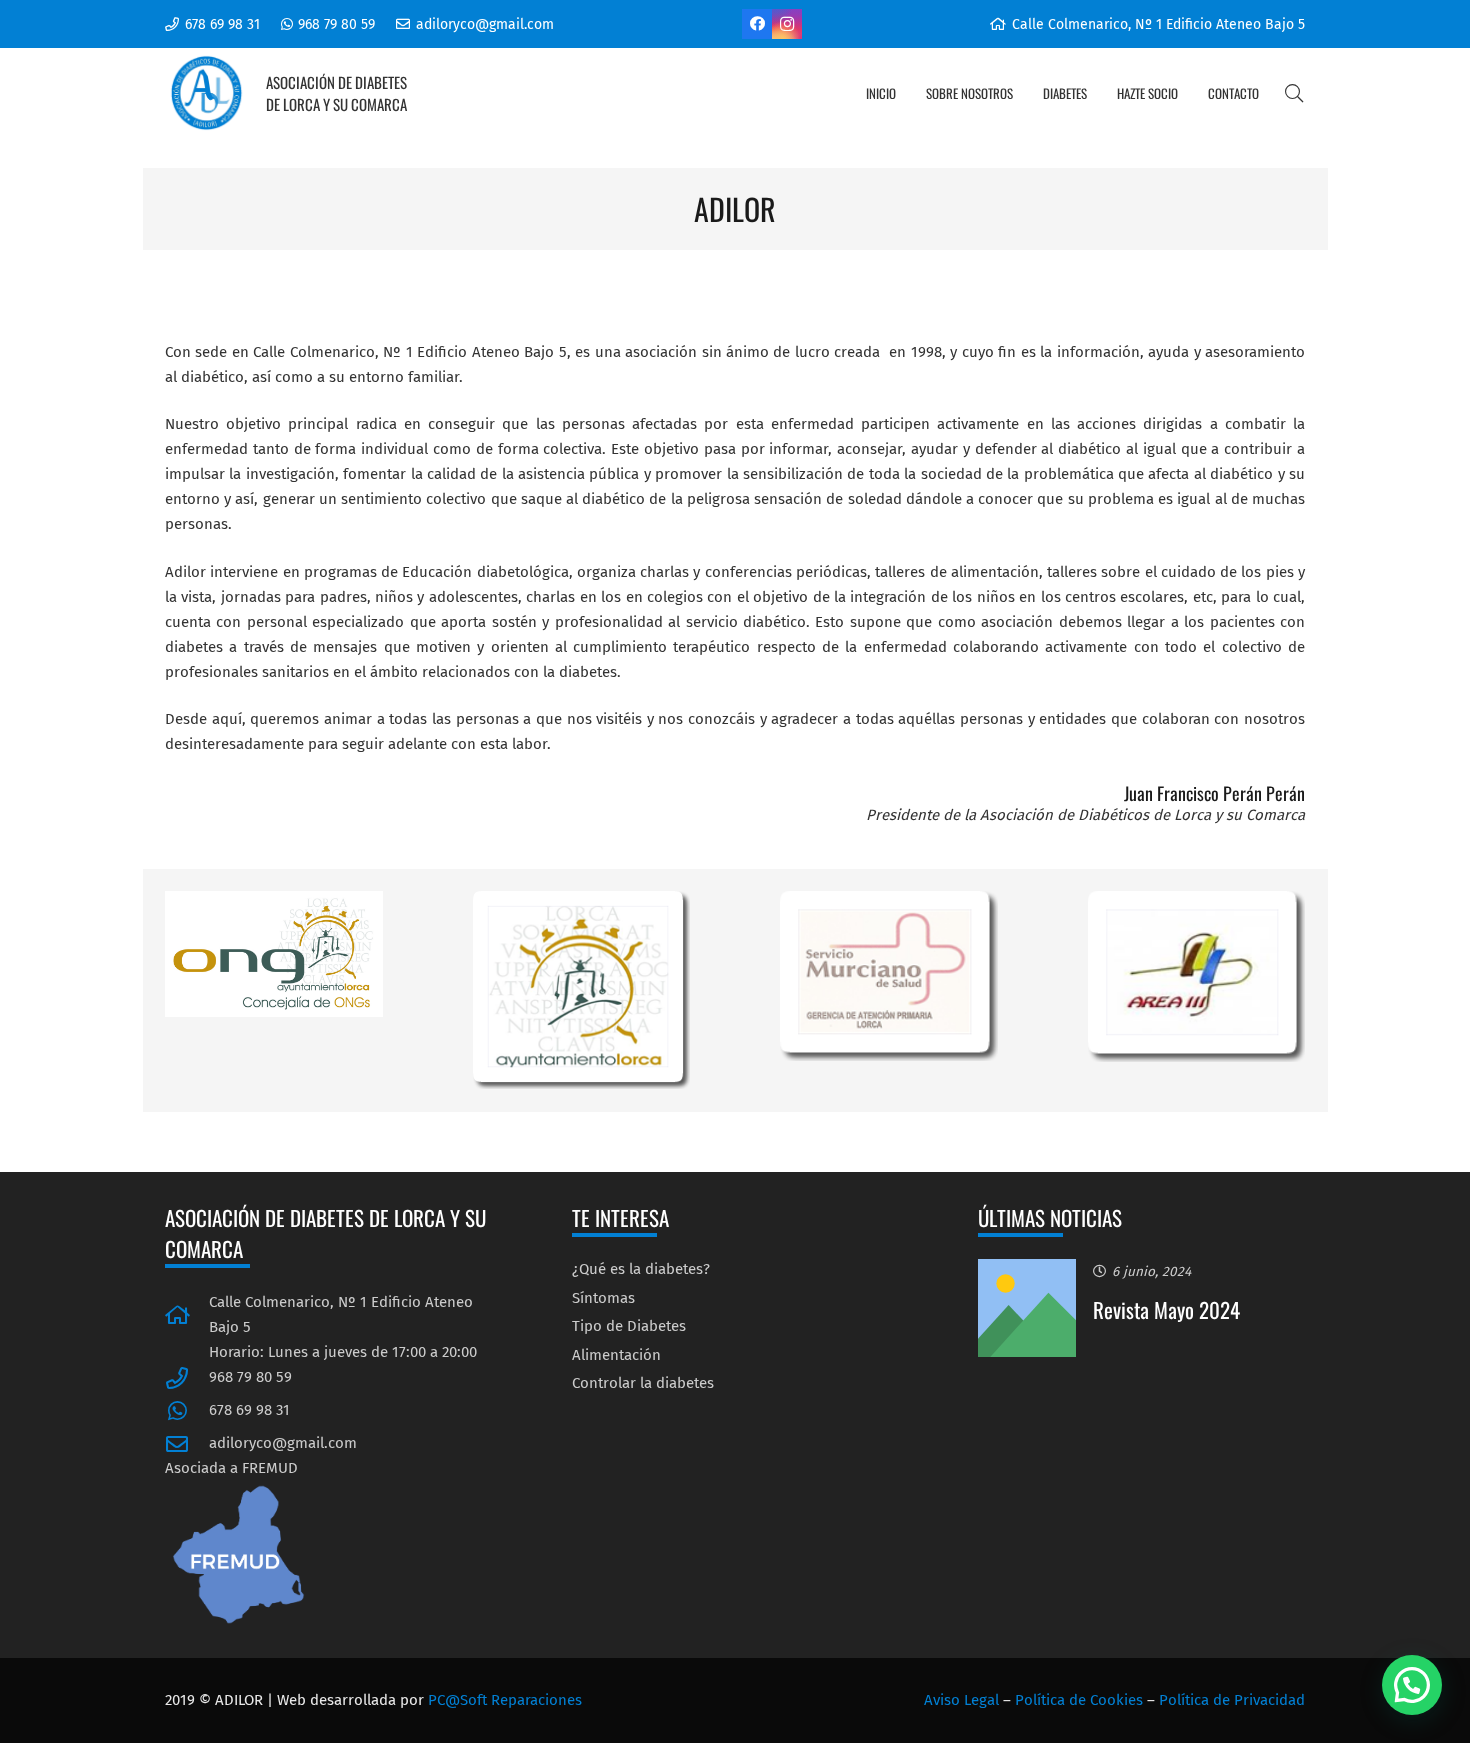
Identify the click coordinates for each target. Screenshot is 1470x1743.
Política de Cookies (1079, 1700)
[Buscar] (1294, 93)
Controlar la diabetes (643, 1383)
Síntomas (603, 1298)
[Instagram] (787, 24)
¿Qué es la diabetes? (641, 1269)
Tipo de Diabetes (629, 1326)
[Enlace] (206, 93)
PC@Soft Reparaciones (505, 1700)
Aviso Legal (961, 1700)
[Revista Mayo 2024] (1027, 1271)
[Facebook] (757, 24)
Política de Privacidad (1232, 1700)
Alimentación (616, 1355)
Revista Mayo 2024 (1166, 1309)
